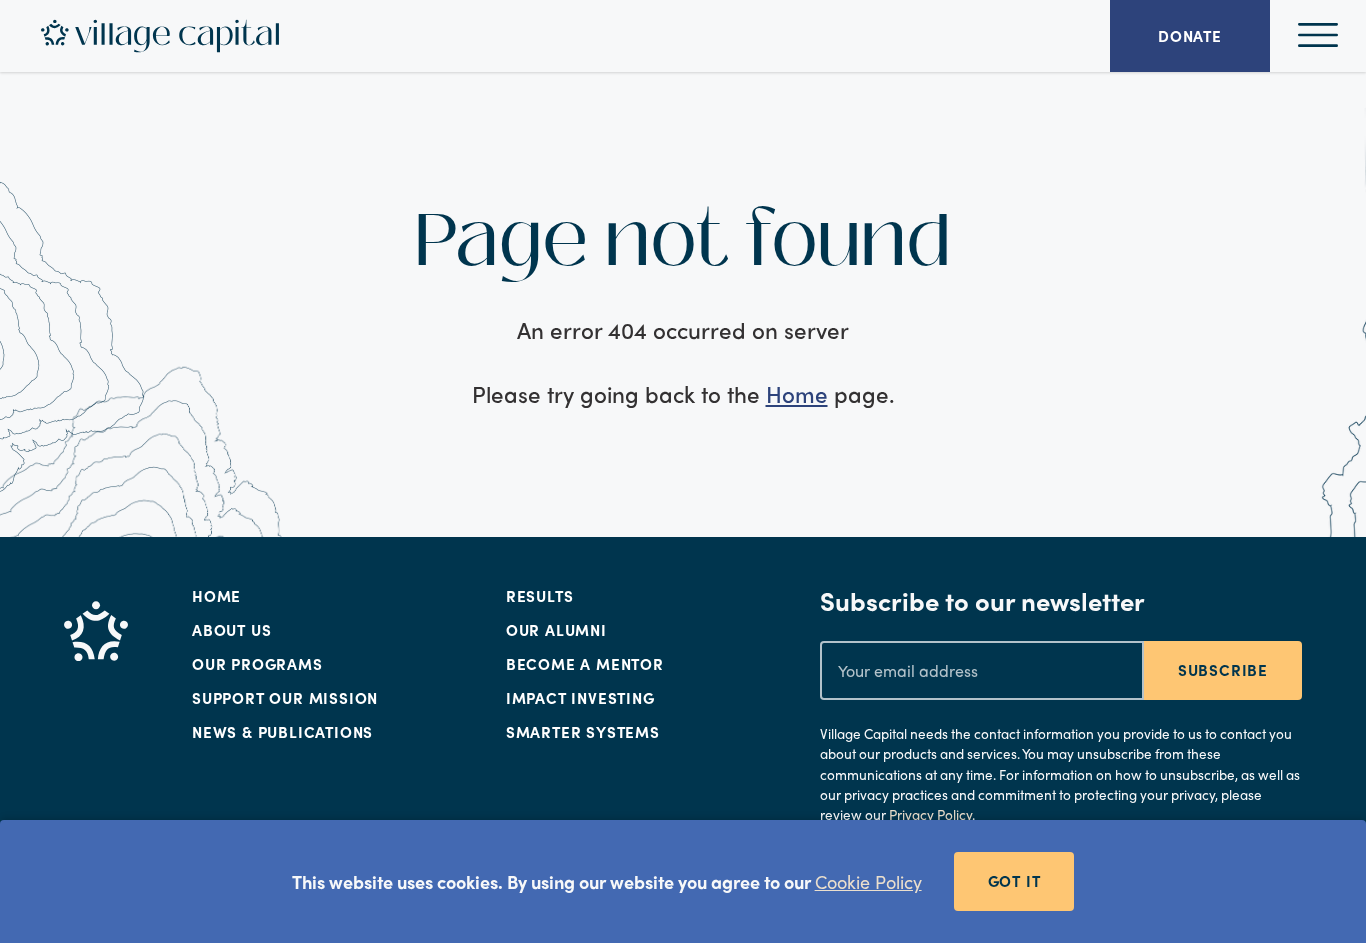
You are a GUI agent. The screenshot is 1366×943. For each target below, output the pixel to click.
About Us (231, 630)
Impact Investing (580, 698)
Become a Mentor (585, 664)
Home (797, 394)
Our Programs (257, 664)
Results (540, 596)
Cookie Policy (868, 881)
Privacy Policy (930, 814)
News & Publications (282, 732)
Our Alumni (556, 630)
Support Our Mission (285, 698)
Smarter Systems (583, 732)
